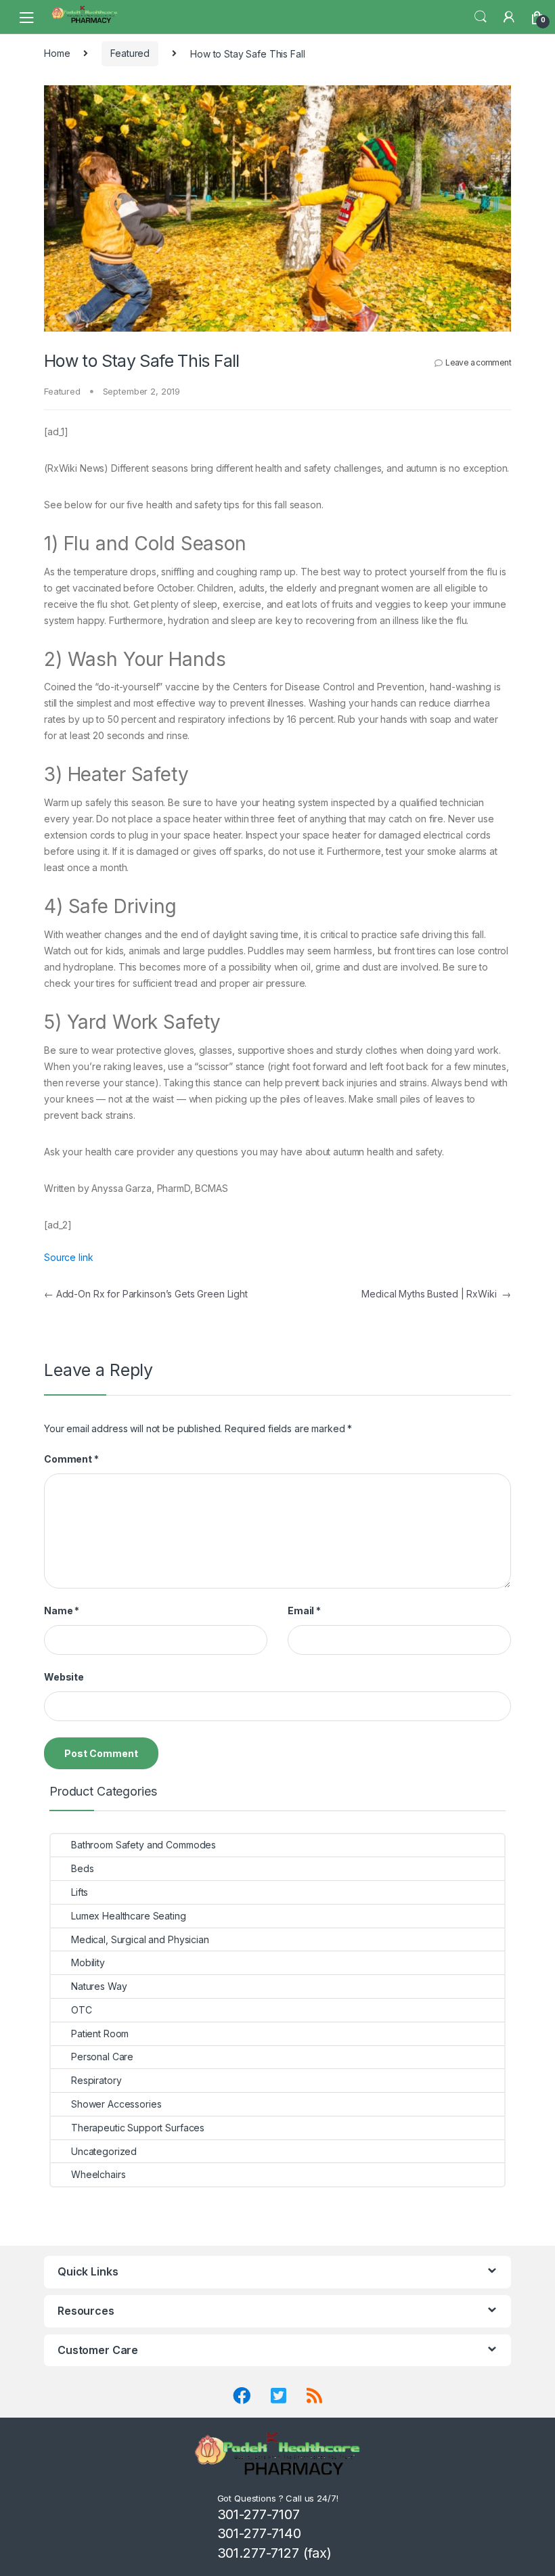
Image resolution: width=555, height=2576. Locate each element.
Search (481, 17)
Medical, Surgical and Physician (140, 1939)
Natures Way (99, 1986)
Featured (130, 53)
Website (64, 1677)
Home (57, 53)
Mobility (88, 1962)
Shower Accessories (116, 2104)
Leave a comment (478, 362)
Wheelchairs (98, 2174)
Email (304, 1611)
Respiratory (96, 2080)
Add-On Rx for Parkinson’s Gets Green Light (146, 1294)
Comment (71, 1459)
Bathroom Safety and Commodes (143, 1845)
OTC (82, 2010)
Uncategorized (104, 2151)
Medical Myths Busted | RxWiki (436, 1294)
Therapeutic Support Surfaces (138, 2128)
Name (62, 1611)
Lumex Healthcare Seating (129, 1916)
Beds (82, 1868)
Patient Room (100, 2034)
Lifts (80, 1892)
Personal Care (102, 2057)
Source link (68, 1257)
